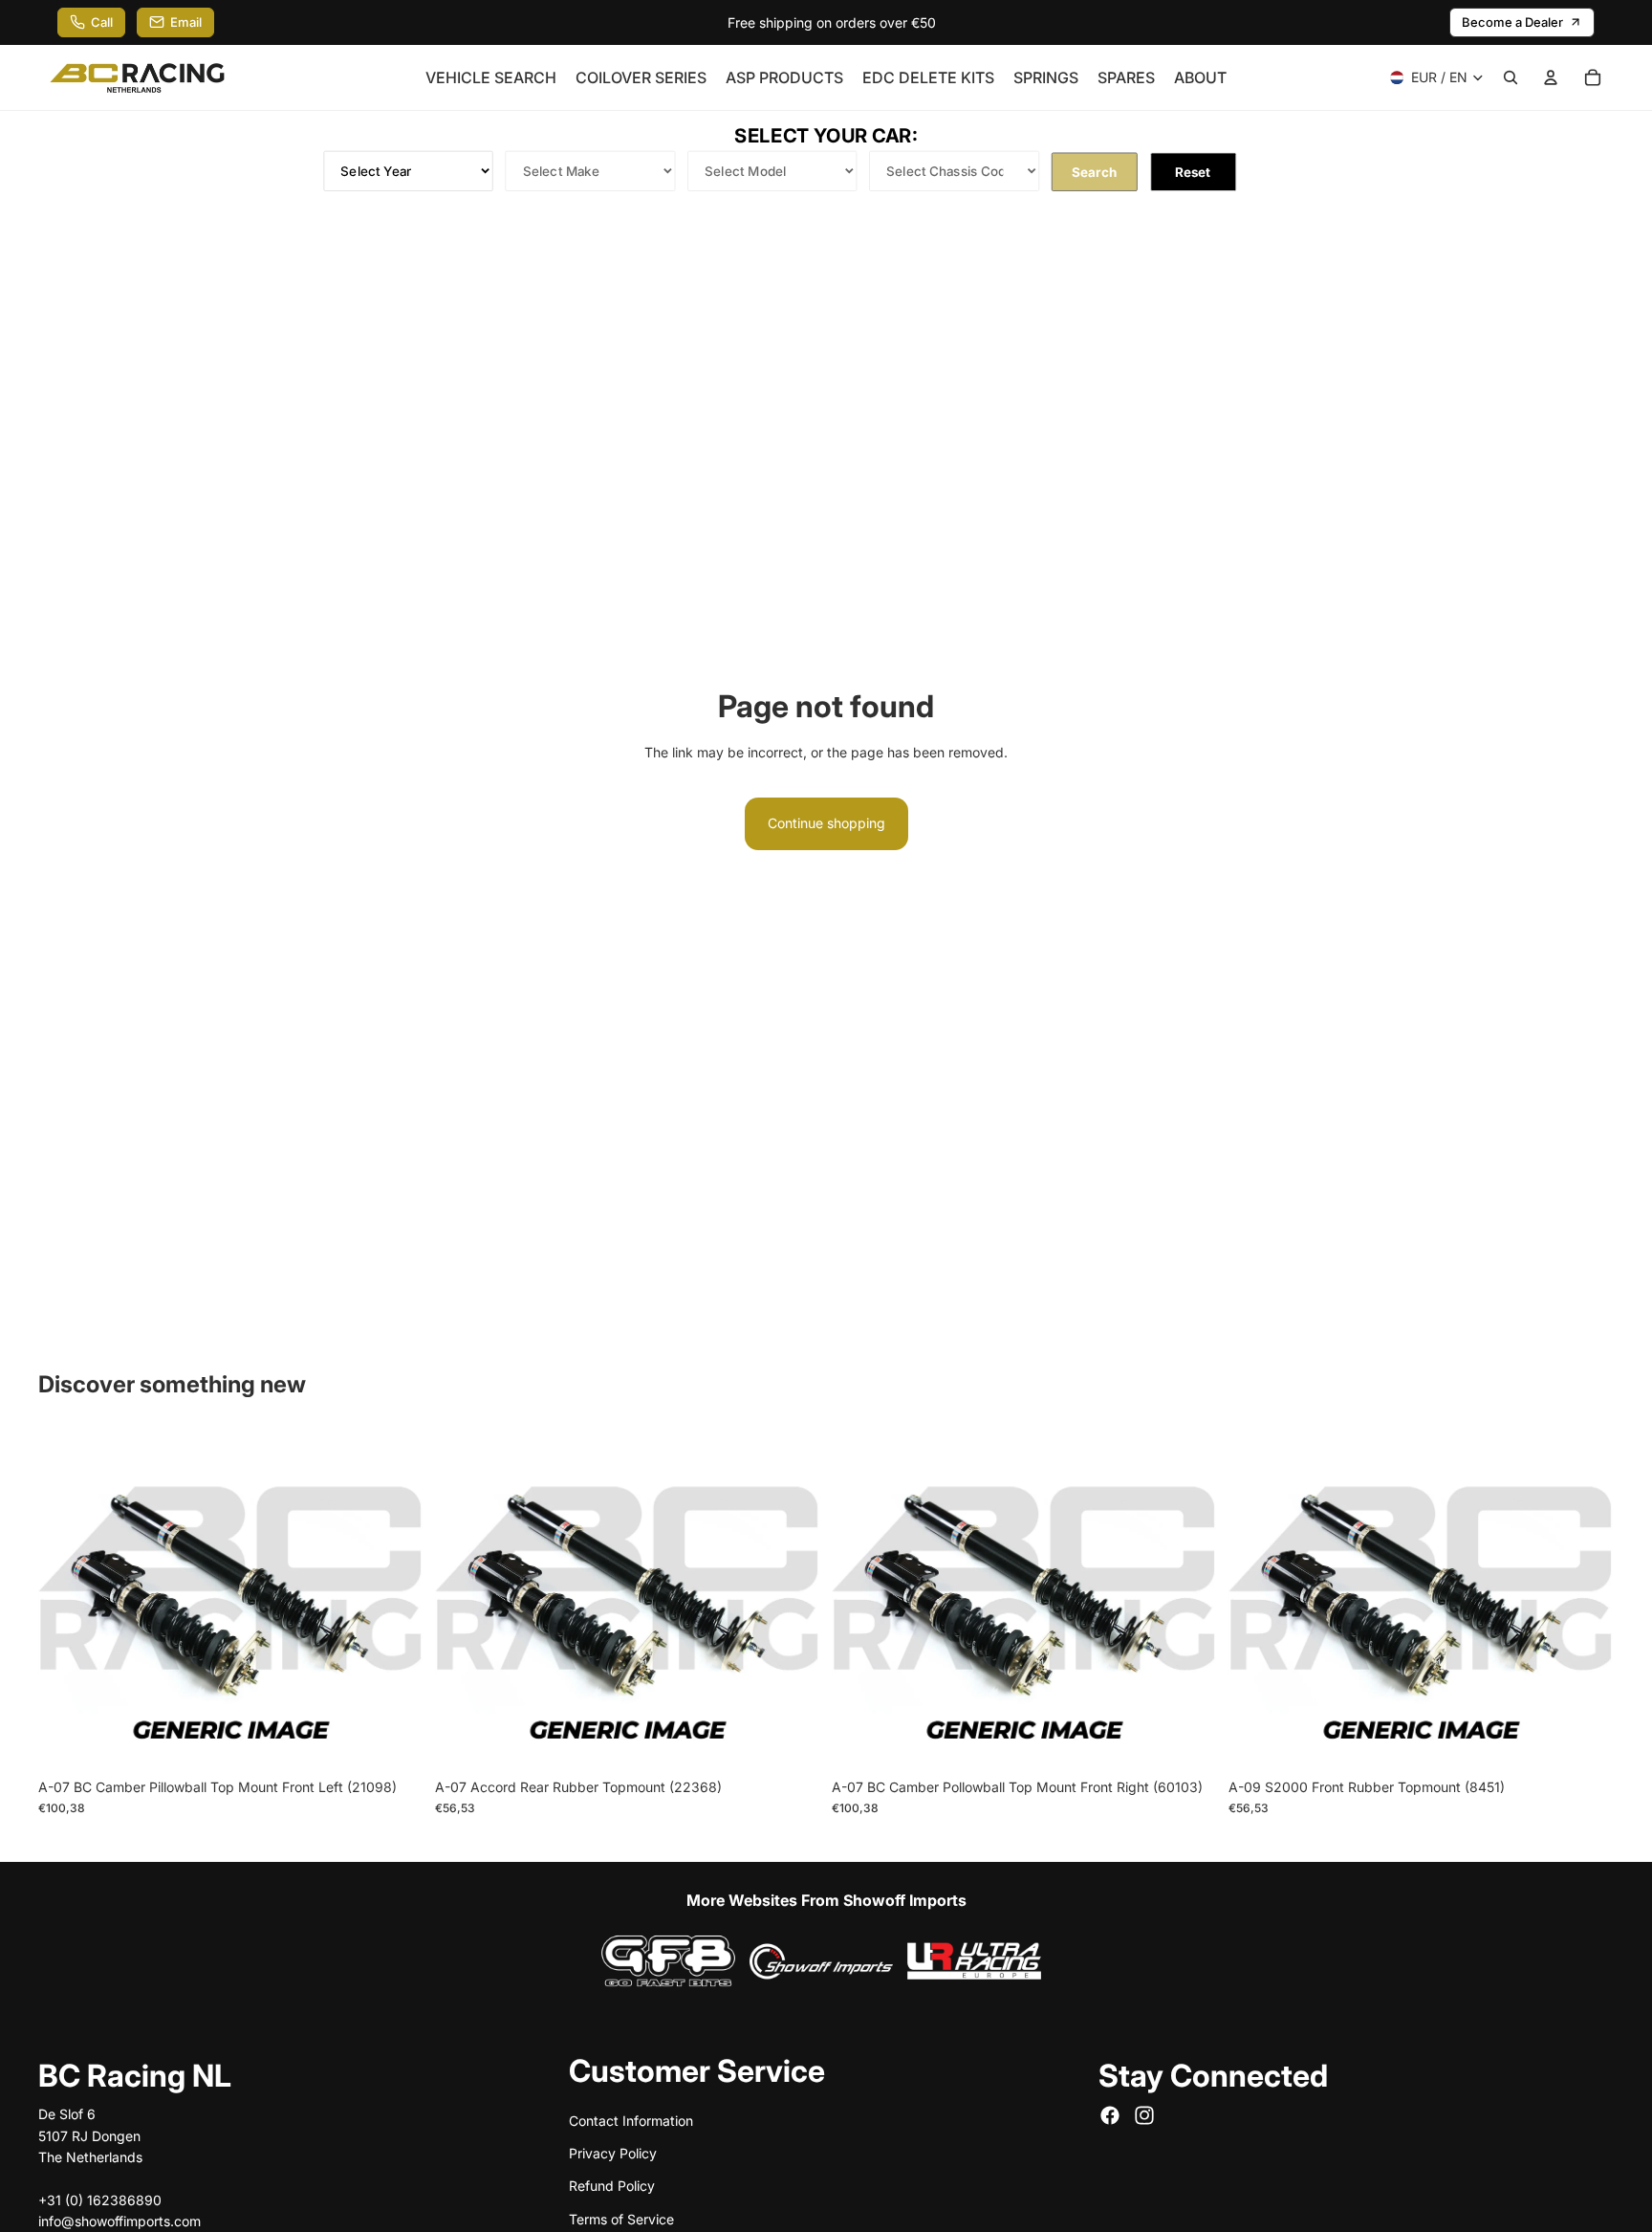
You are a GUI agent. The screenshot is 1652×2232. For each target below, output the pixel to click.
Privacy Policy (613, 2153)
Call (102, 22)
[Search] (1511, 77)
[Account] (1551, 77)
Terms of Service (621, 2219)
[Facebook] (1110, 2116)
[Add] (394, 1740)
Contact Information (631, 2121)
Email (186, 22)
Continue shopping (826, 823)
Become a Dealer (1512, 22)
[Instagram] (1144, 2116)
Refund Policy (612, 2187)
